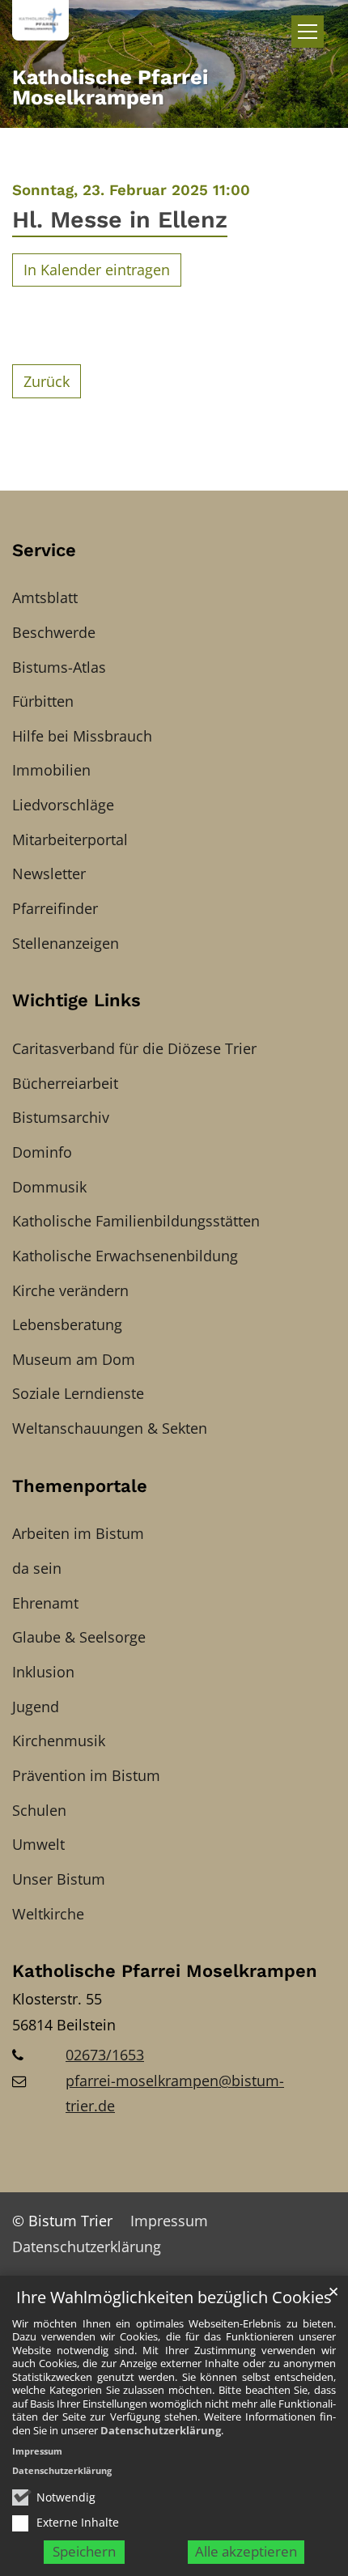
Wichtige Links (76, 1000)
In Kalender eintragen (97, 270)
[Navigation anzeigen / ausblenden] (308, 32)
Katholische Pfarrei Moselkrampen (165, 1971)
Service (44, 550)
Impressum (37, 2451)
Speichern (84, 2551)
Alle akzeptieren (246, 2551)
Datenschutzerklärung (161, 2430)
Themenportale (80, 1486)
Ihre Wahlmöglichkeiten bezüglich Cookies (174, 2298)
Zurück (47, 381)
